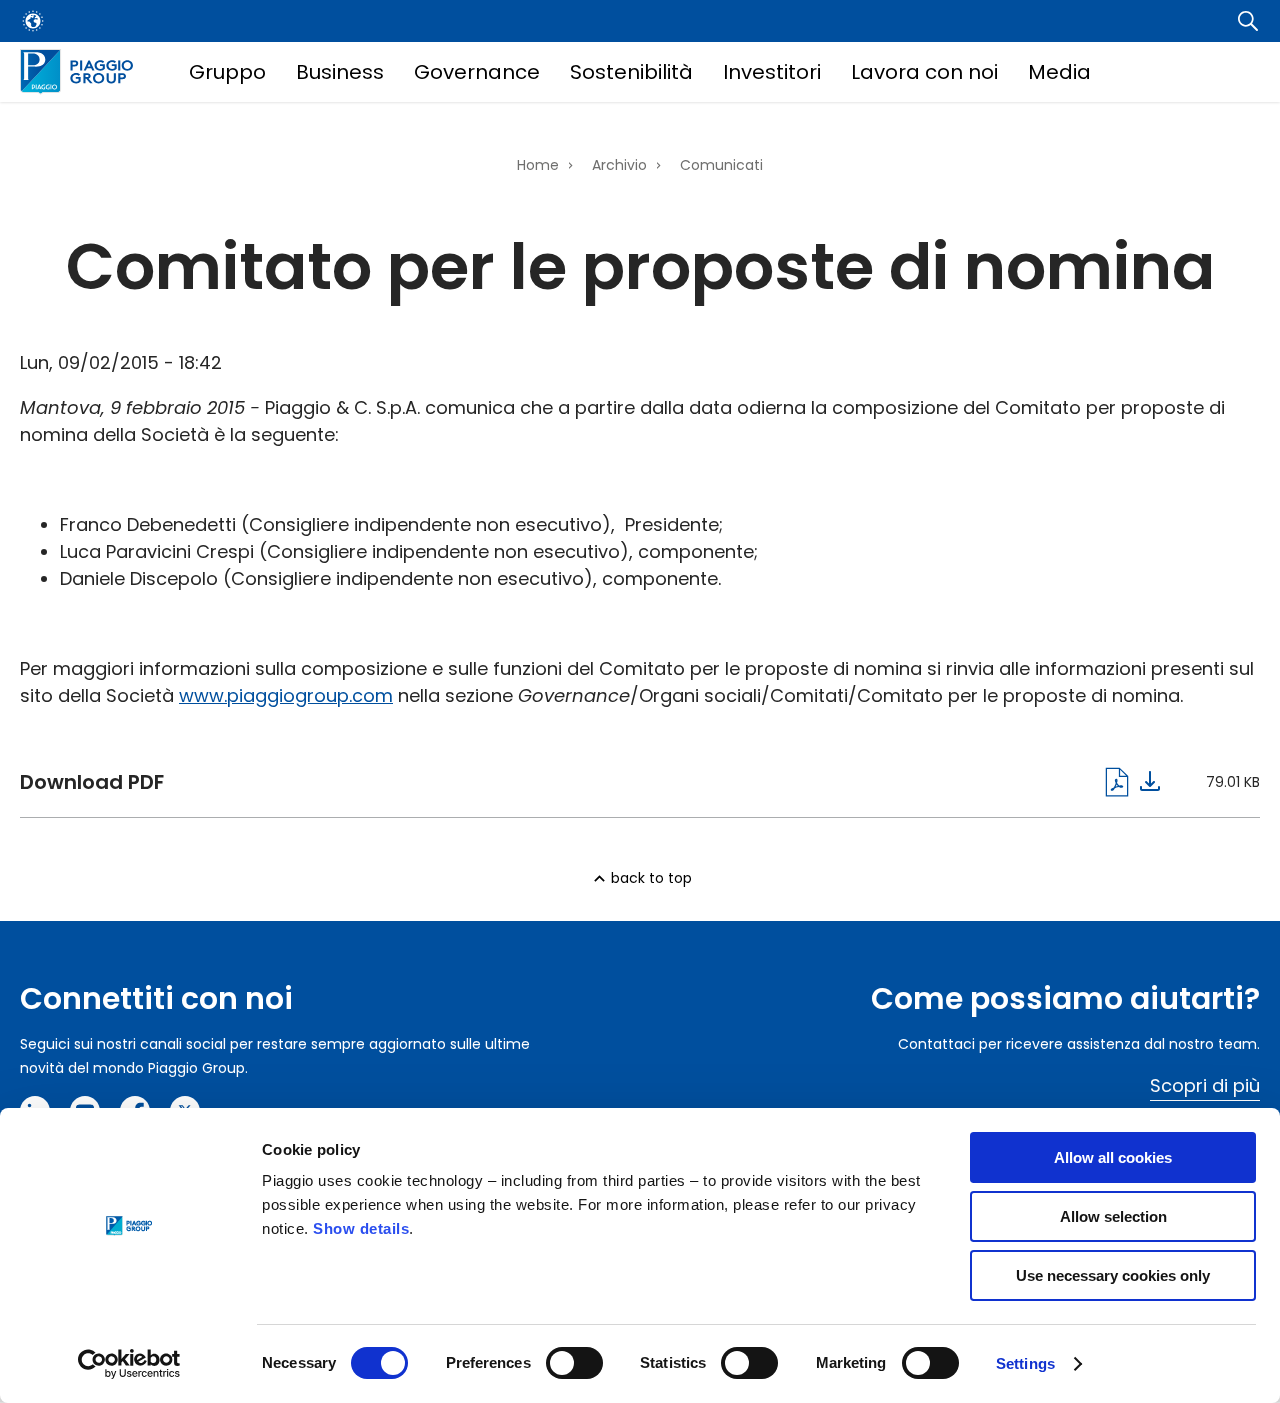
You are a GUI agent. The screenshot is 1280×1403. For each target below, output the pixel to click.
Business (340, 72)
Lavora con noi (924, 72)
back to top (651, 878)
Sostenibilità (631, 72)
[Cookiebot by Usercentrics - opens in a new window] (129, 1364)
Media (1059, 72)
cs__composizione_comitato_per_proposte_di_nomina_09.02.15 (590, 782)
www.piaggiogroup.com (286, 695)
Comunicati (721, 165)
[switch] (574, 1363)
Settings (1025, 1363)
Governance (477, 72)
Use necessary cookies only (1113, 1275)
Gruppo (227, 72)
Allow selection (1113, 1216)
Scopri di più (1205, 1085)
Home (538, 165)
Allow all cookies (1113, 1157)
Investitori (772, 72)
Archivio (619, 165)
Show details (361, 1228)
